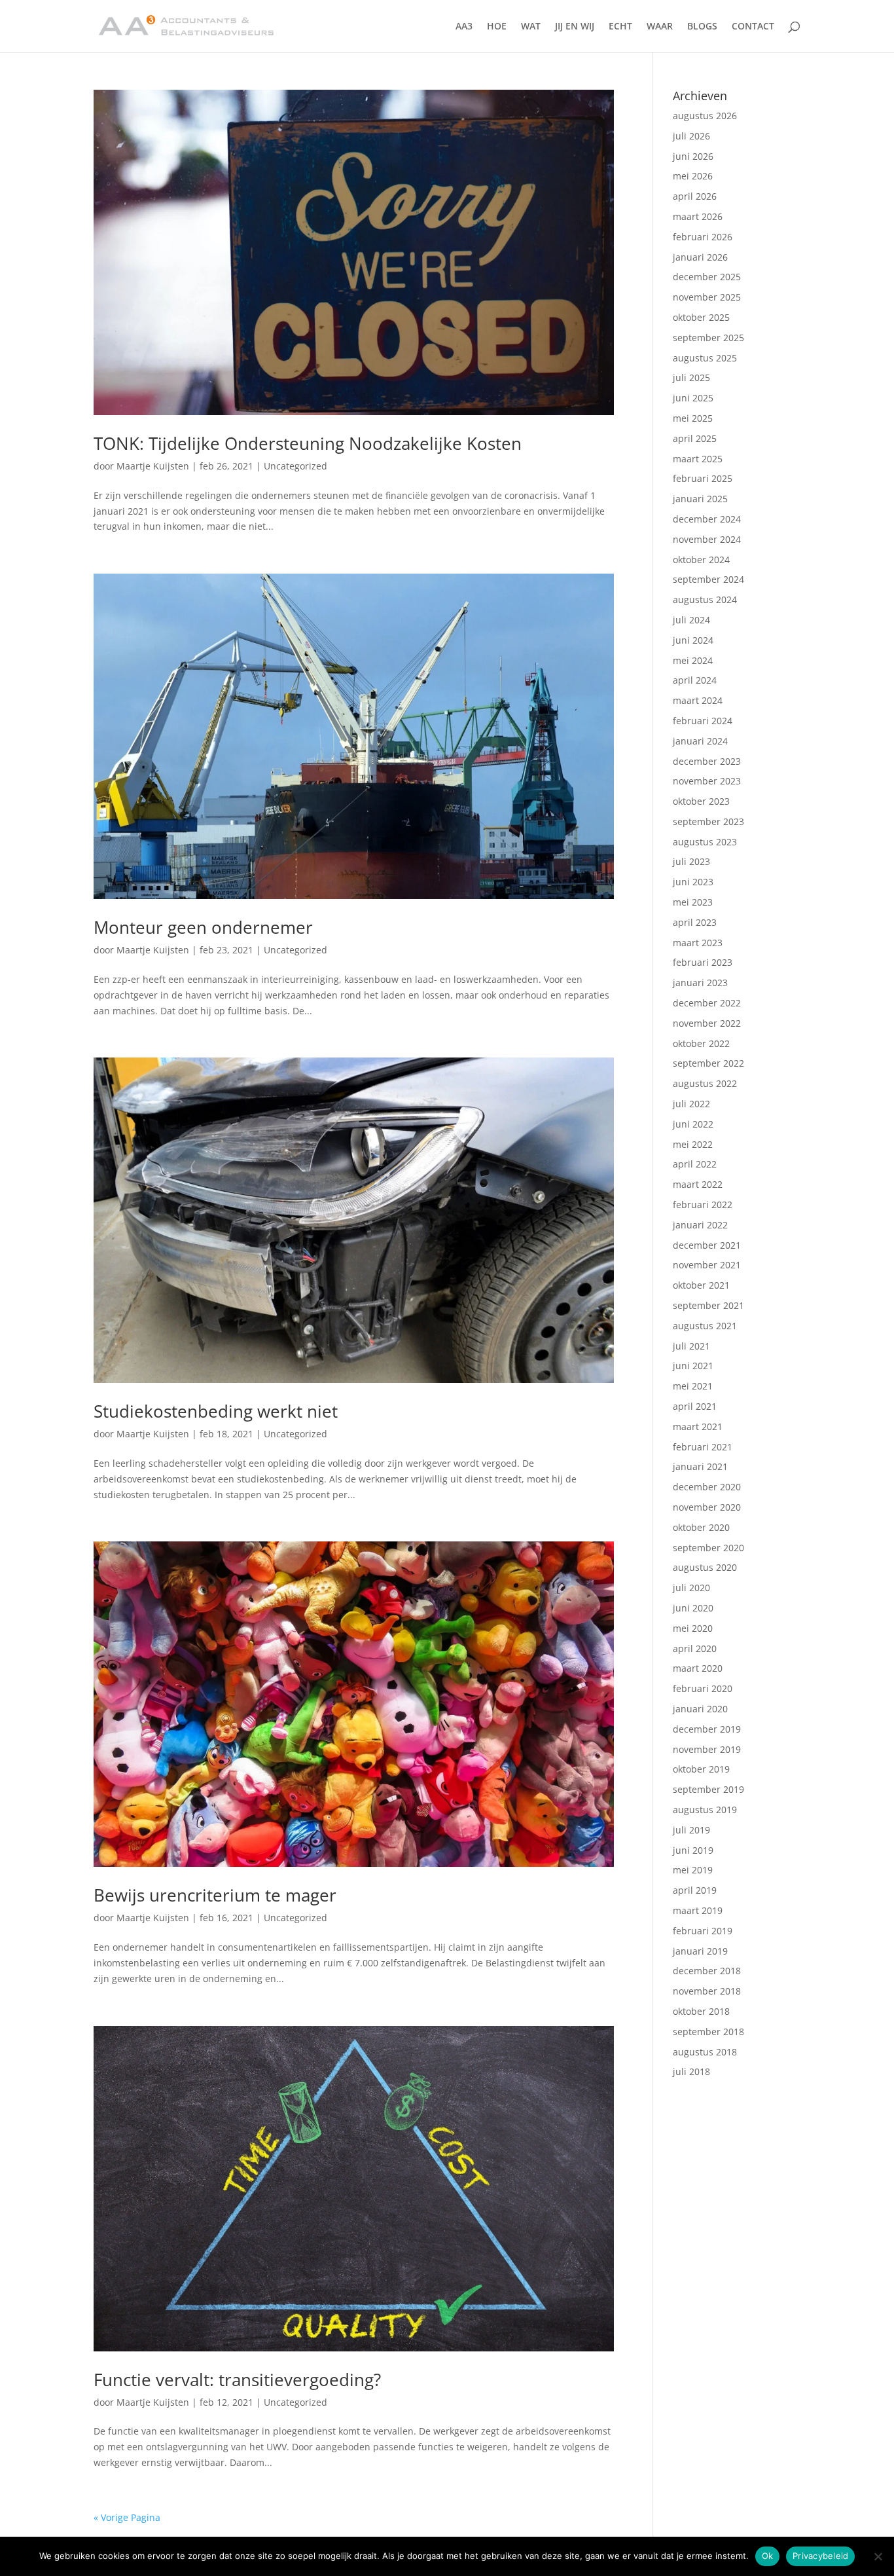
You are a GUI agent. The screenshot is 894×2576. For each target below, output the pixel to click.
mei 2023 (693, 902)
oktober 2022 (701, 1043)
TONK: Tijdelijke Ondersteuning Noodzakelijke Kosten (308, 443)
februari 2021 (703, 1447)
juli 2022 (691, 1104)
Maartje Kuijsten (153, 466)
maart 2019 (698, 1910)
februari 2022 (703, 1205)
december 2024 (707, 519)
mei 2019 (693, 1870)
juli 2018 (691, 2071)
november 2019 (707, 1749)
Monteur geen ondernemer (203, 927)
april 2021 (695, 1406)
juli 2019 (691, 1830)
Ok (768, 2556)
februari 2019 (703, 1931)
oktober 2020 (701, 1527)
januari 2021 (700, 1466)
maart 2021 (698, 1426)
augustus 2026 (705, 116)
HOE (497, 27)
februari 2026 (703, 237)
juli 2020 (691, 1588)
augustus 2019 (705, 1810)
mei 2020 (693, 1628)
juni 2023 (693, 882)
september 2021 (708, 1305)
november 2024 (707, 539)
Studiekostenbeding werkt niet (216, 1411)
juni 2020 (693, 1608)
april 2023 (695, 922)
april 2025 (695, 438)
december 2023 (707, 761)
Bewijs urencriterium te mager (215, 1895)
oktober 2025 (701, 317)
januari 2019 (700, 1951)
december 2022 (707, 1003)
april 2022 (695, 1164)
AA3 (464, 27)
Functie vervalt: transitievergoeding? (237, 2380)
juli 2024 (691, 620)
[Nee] (878, 2556)
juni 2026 (693, 156)
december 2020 (707, 1487)
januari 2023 (700, 983)
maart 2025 (698, 459)
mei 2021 (693, 1386)
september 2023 (708, 821)
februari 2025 (703, 478)
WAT (531, 27)
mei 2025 (693, 418)
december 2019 (707, 1729)
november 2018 (707, 1991)
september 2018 (708, 2032)
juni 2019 (693, 1850)
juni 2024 (693, 640)
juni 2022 (693, 1124)
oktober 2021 (701, 1285)
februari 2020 (703, 1688)
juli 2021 (691, 1346)
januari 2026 (700, 257)
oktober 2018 (701, 2011)
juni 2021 (693, 1366)
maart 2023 (698, 943)
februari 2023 (703, 962)
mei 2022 (693, 1144)
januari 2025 (700, 499)
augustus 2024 (705, 599)
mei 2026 (693, 176)
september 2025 (708, 338)
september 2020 (708, 1548)
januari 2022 (700, 1225)
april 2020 (695, 1648)
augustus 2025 (705, 358)
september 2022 (708, 1063)
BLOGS (702, 27)
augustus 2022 (705, 1083)
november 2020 (707, 1507)
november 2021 (707, 1265)
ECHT (620, 27)
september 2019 (708, 1789)
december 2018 (707, 1971)
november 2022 (707, 1023)
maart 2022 (698, 1184)
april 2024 (695, 680)
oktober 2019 (701, 1769)
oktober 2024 (701, 560)
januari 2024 (700, 741)
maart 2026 (698, 216)
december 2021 (707, 1245)
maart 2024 (698, 700)
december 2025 (707, 277)
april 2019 (695, 1890)
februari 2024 (703, 721)
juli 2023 (691, 861)
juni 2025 (693, 398)
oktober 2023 (701, 801)
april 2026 (695, 196)
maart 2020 (698, 1668)
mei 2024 (693, 660)
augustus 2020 (705, 1567)
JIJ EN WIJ (575, 27)
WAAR (660, 27)
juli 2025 (691, 377)
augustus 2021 (705, 1326)
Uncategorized (295, 466)
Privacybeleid (820, 2556)
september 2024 (708, 579)
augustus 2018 (705, 2052)
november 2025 (707, 297)
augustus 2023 (705, 842)
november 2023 (707, 781)
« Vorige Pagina (127, 2517)
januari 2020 (700, 1709)
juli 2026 (691, 136)
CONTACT (753, 27)
